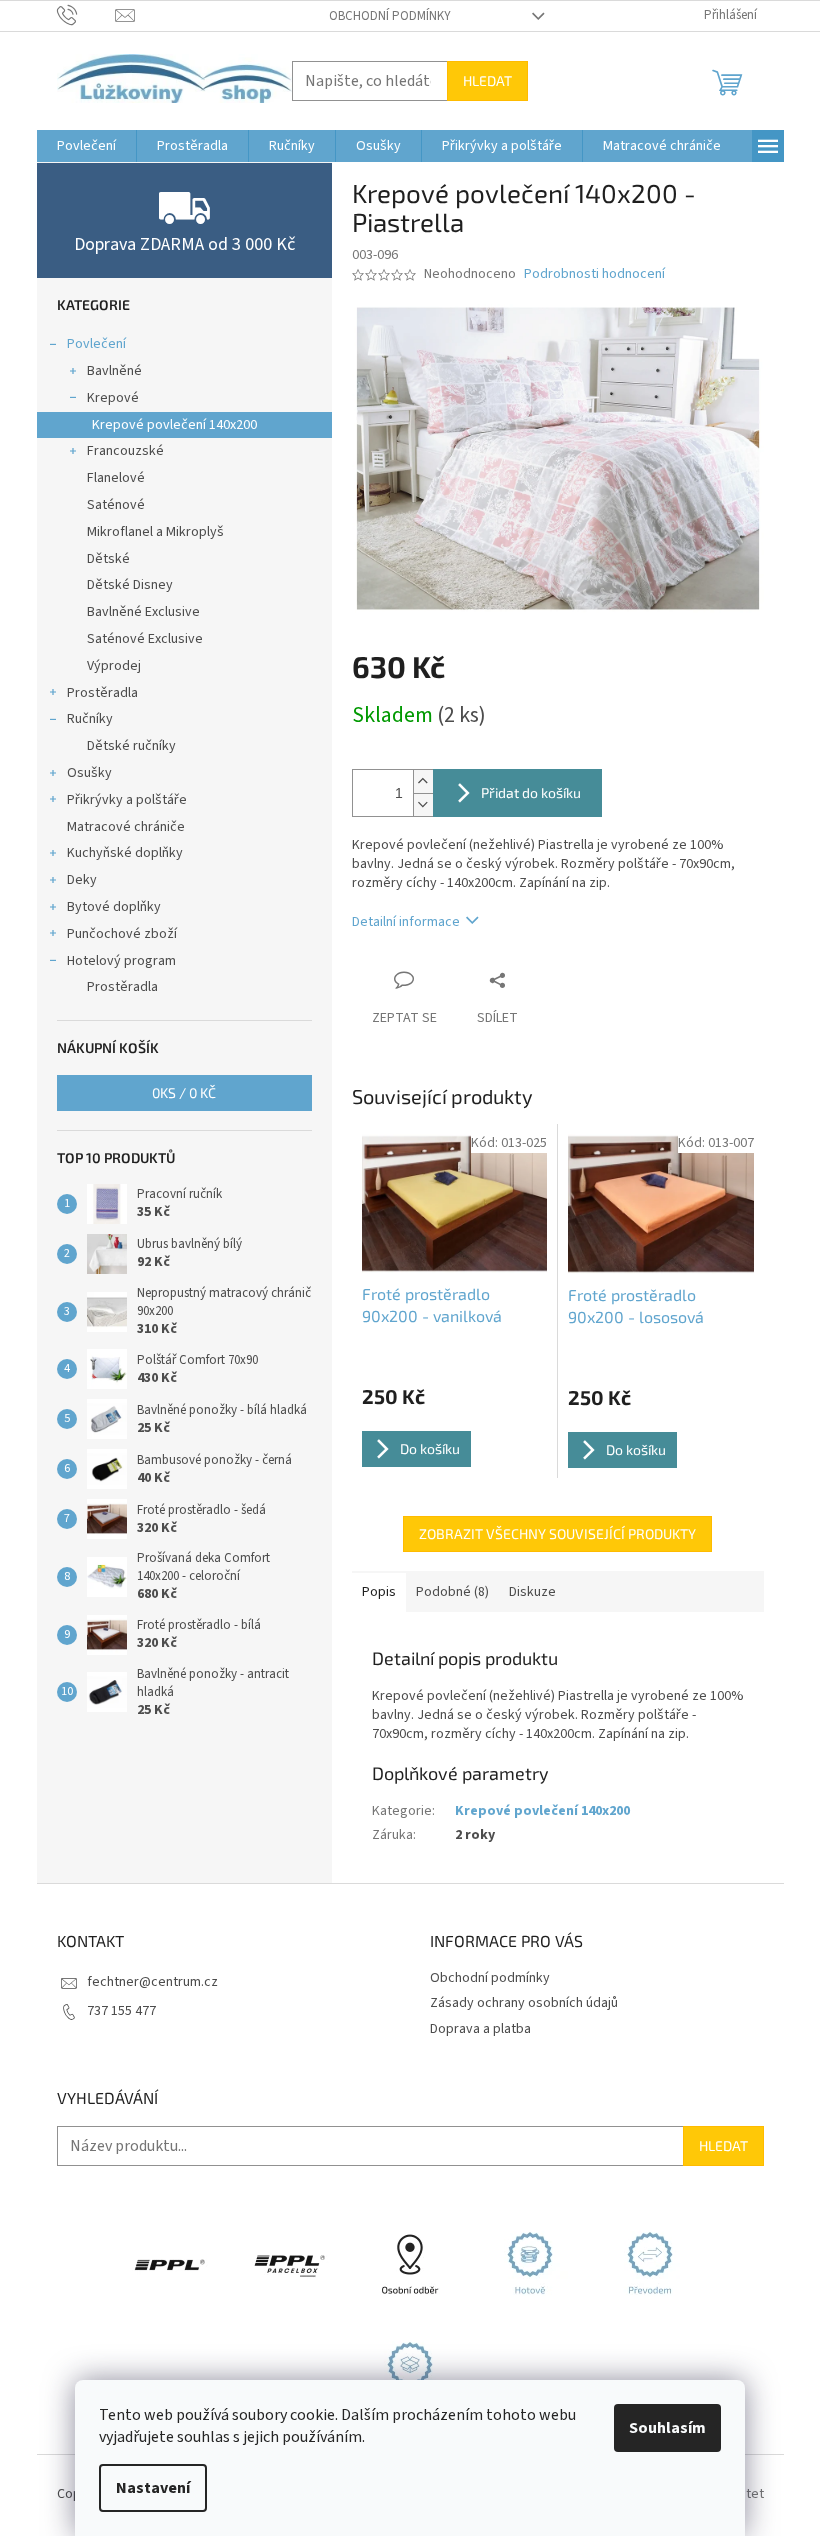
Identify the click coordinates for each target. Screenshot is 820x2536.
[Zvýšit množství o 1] (423, 781)
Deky (82, 880)
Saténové (116, 505)
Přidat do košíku (531, 792)
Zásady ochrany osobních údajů (524, 2003)
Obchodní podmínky (390, 16)
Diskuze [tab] (532, 1592)
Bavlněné (114, 371)
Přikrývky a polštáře (127, 800)
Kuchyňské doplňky (125, 853)
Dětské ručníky (131, 746)
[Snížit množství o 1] (423, 804)
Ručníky (90, 719)
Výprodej (114, 666)
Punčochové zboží (122, 934)
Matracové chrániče (126, 827)
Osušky (89, 773)
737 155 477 (121, 2011)
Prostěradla (102, 693)
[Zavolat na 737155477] (86, 15)
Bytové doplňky (114, 907)
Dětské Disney (130, 585)
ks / (184, 1092)
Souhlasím (667, 2428)
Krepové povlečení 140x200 (174, 425)
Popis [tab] (379, 1592)
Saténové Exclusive (145, 639)
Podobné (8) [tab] (452, 1592)
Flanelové (116, 478)
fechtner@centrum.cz (152, 1982)
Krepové (113, 398)
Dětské (108, 559)
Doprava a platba (480, 2029)
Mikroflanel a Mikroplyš (155, 532)
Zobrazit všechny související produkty (557, 1533)
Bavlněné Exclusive (143, 612)
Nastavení (153, 2488)
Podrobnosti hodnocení (594, 274)
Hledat (487, 80)
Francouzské (125, 451)
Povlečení (96, 344)
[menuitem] (86, 146)
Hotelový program (121, 961)
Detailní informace (406, 922)
